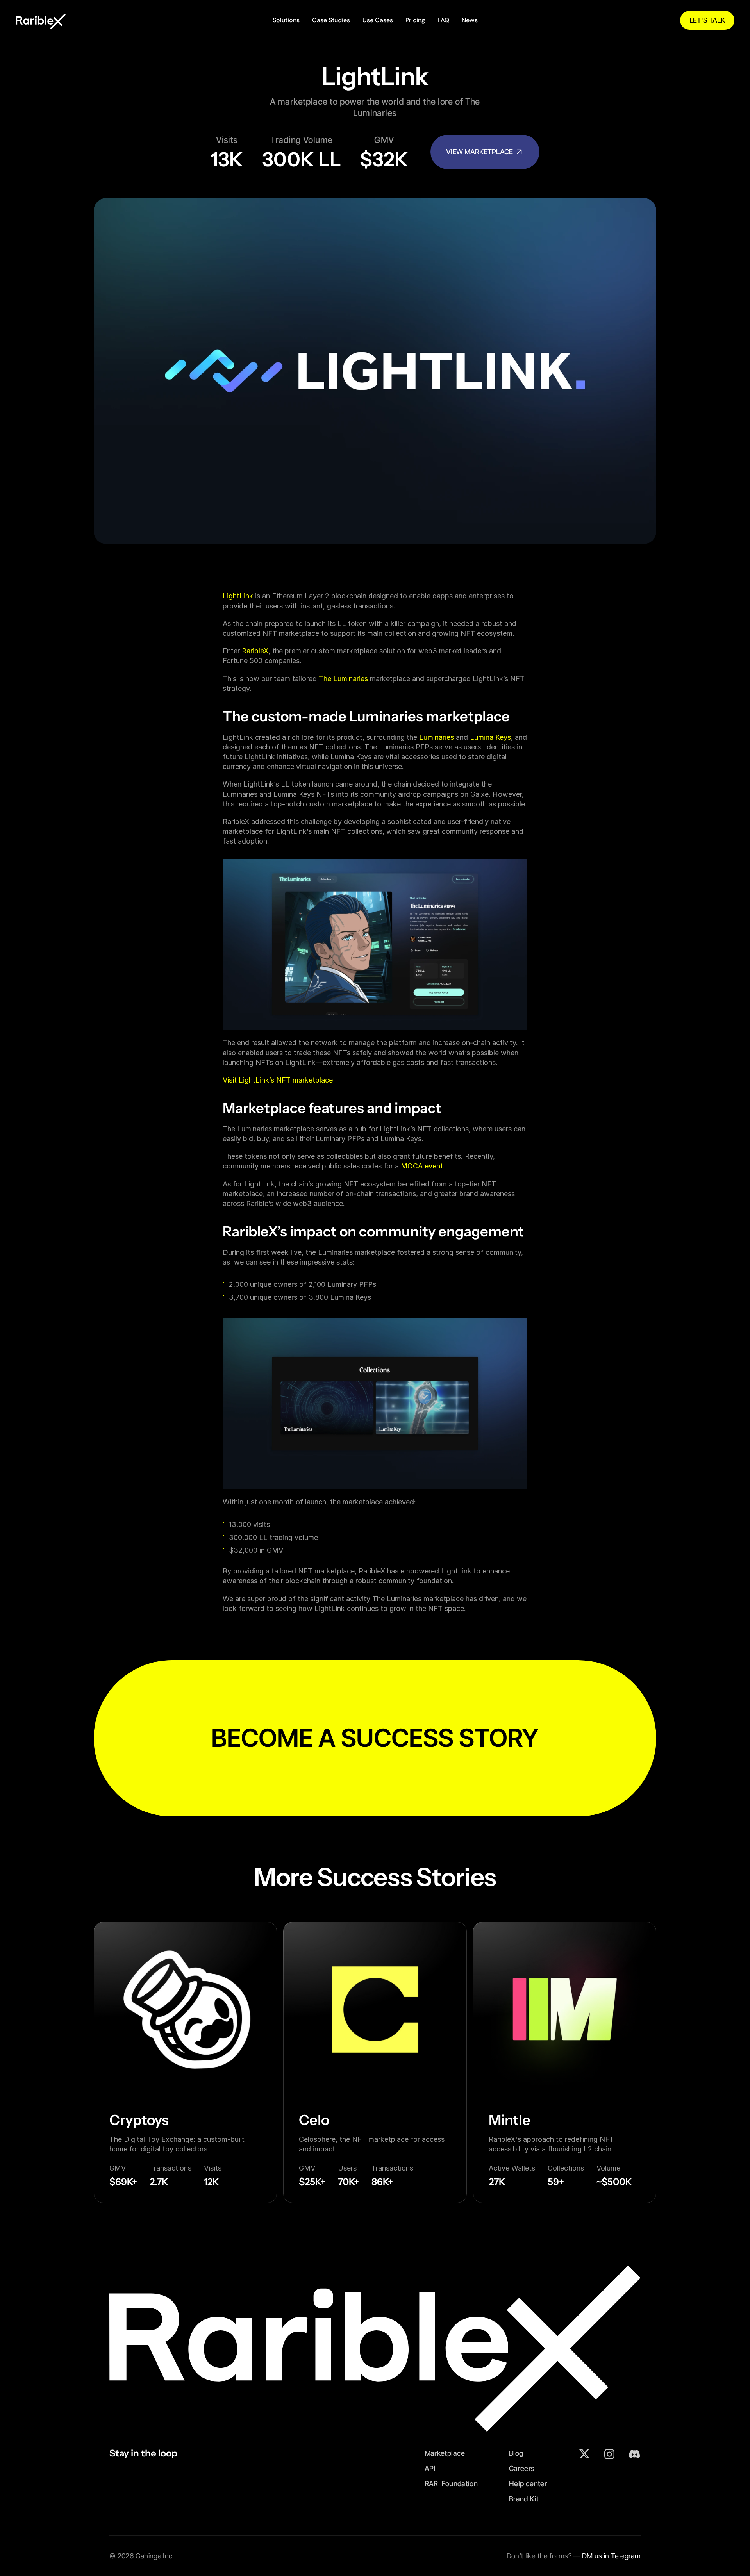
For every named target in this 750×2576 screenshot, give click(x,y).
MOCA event (422, 1166)
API (430, 2468)
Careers (522, 2468)
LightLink (238, 596)
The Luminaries (343, 679)
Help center (528, 2484)
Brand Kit (524, 2499)
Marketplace (445, 2453)
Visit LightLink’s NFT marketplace (278, 1080)
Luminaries (437, 737)
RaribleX (255, 651)
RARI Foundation (451, 2484)
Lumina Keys (490, 737)
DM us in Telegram (611, 2556)
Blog (516, 2453)
